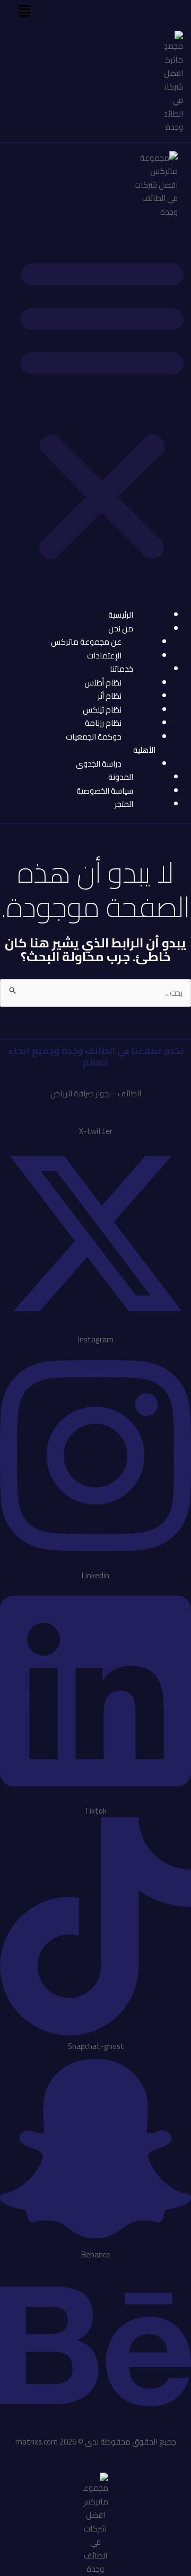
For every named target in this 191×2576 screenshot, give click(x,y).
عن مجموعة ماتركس (86, 642)
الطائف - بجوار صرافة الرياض (96, 1093)
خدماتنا (121, 669)
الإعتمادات (104, 656)
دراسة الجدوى (99, 764)
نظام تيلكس (102, 710)
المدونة (121, 777)
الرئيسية (121, 615)
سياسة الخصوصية (105, 791)
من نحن (121, 628)
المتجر (124, 804)
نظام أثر (110, 696)
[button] (24, 11)
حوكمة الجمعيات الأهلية (111, 744)
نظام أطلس (103, 683)
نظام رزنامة (103, 723)
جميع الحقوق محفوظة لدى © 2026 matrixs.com (96, 2442)
